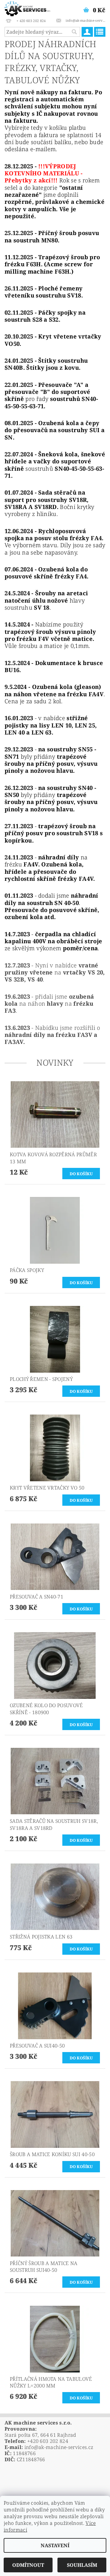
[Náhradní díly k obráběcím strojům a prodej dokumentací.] (28, 8)
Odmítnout (28, 2565)
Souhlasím (82, 2565)
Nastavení (55, 2545)
